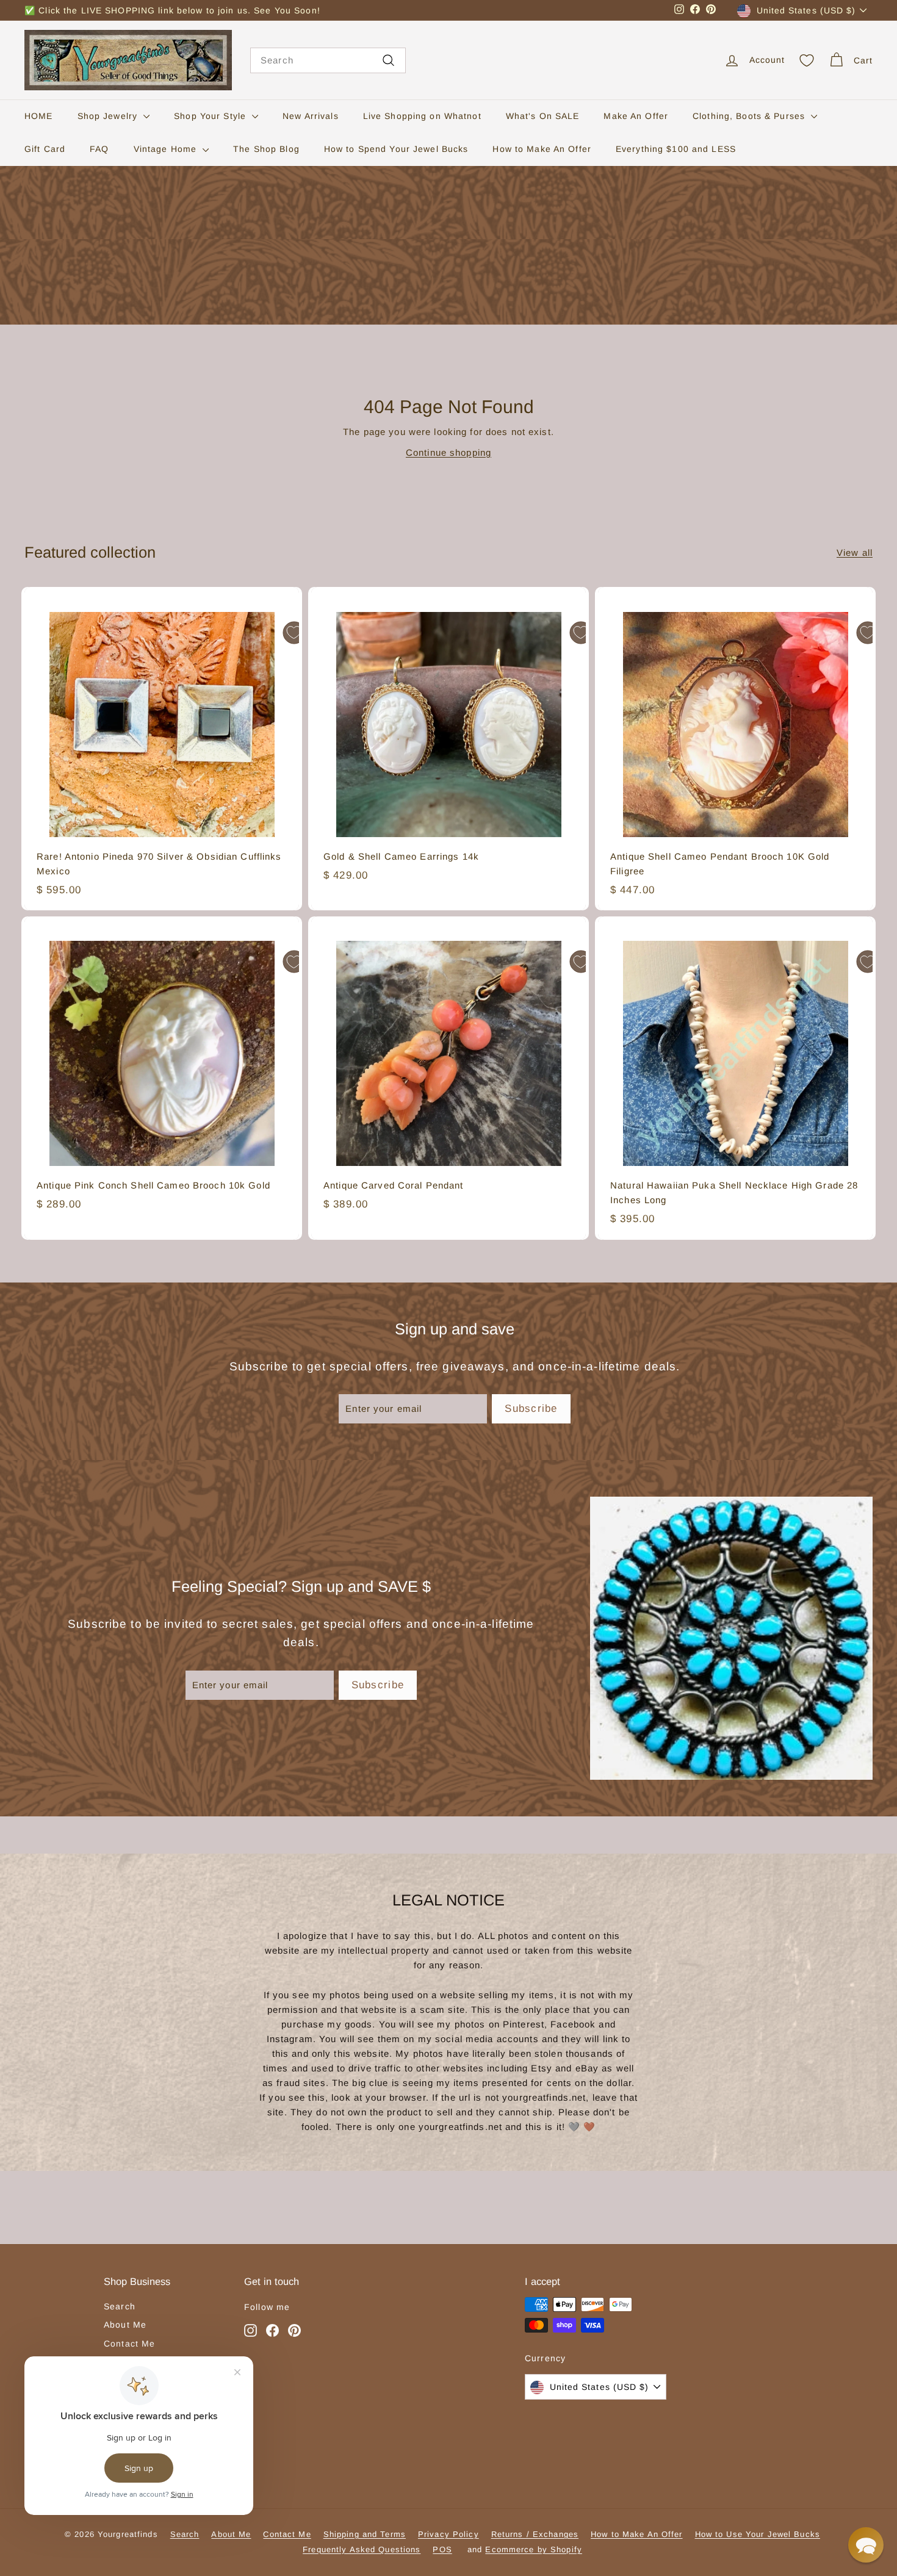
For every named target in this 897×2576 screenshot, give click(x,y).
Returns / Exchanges (535, 2534)
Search (120, 2306)
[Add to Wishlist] (294, 633)
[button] (866, 2545)
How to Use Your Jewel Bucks (758, 2534)
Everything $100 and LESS (676, 149)
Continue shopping (448, 452)
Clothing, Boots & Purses (750, 116)
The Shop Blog (266, 149)
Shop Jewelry (109, 116)
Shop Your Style (211, 116)
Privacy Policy (448, 2534)
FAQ (99, 149)
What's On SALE (543, 116)
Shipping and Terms (365, 2534)
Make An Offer (636, 116)
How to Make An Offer (542, 149)
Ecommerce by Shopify (534, 2549)
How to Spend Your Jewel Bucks (396, 149)
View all (855, 552)
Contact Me (129, 2344)
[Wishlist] (807, 60)
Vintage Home (167, 149)
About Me (125, 2325)
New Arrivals (311, 116)
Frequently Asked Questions (362, 2549)
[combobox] (328, 60)
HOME (39, 116)
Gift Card (45, 149)
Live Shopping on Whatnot (422, 116)
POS (442, 2549)
